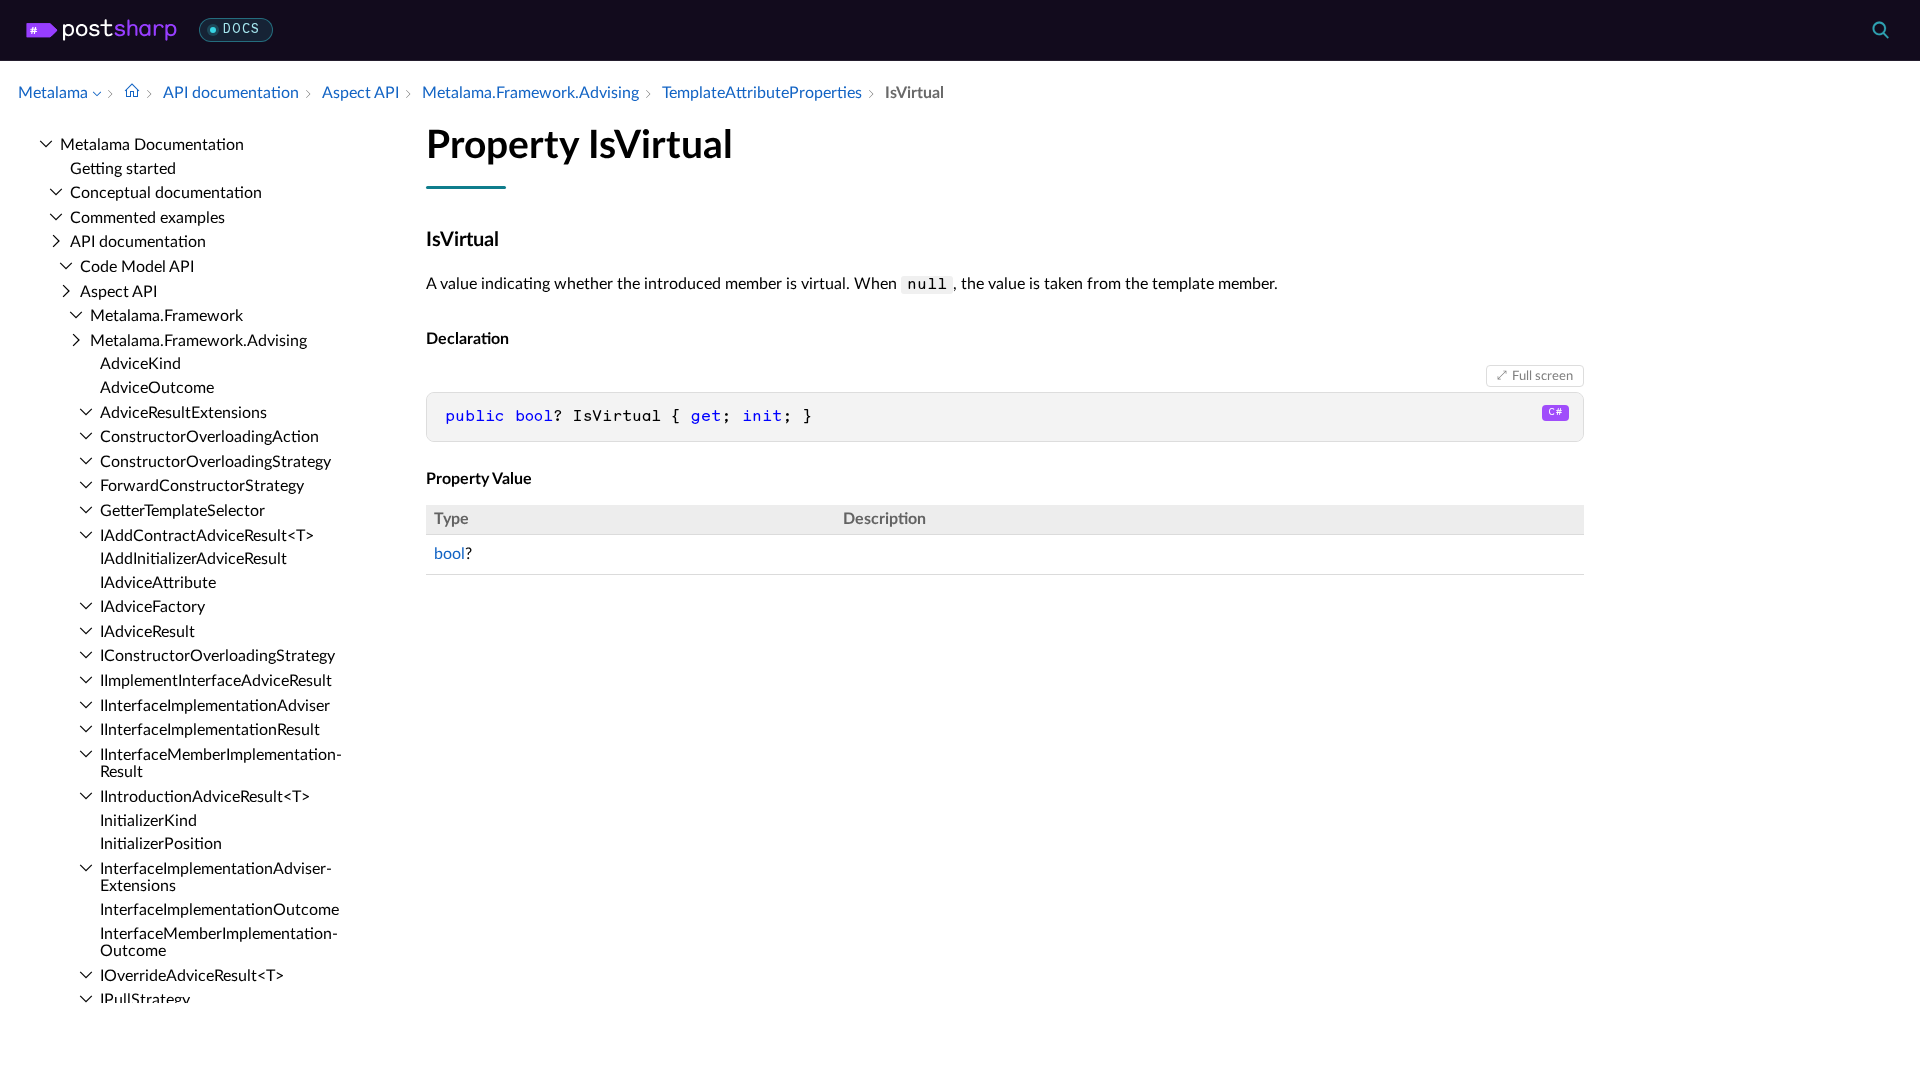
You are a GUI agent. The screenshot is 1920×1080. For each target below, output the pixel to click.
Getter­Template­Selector (182, 511)
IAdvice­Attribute (158, 583)
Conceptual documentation (166, 193)
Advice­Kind (140, 364)
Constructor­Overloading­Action (209, 437)
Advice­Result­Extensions (183, 413)
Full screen (1542, 376)
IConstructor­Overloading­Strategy (217, 656)
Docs (241, 29)
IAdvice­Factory (152, 607)
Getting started (123, 169)
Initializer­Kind (148, 821)
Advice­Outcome (157, 388)
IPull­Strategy (145, 1000)
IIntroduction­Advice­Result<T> (205, 797)
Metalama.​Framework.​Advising (198, 341)
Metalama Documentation (152, 145)
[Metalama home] (101, 30)
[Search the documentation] (1880, 30)
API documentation (138, 242)
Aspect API (118, 292)
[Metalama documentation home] (132, 93)
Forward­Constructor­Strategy (202, 486)
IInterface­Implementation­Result (210, 730)
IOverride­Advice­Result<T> (192, 976)
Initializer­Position (161, 844)
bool (449, 554)
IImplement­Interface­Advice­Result (216, 681)
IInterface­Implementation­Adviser (215, 706)
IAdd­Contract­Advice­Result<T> (207, 536)
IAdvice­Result (147, 632)
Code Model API (137, 267)
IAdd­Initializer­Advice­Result (193, 559)
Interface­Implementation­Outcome (219, 910)
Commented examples (147, 218)
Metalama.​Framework (166, 316)
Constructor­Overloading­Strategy (215, 462)
